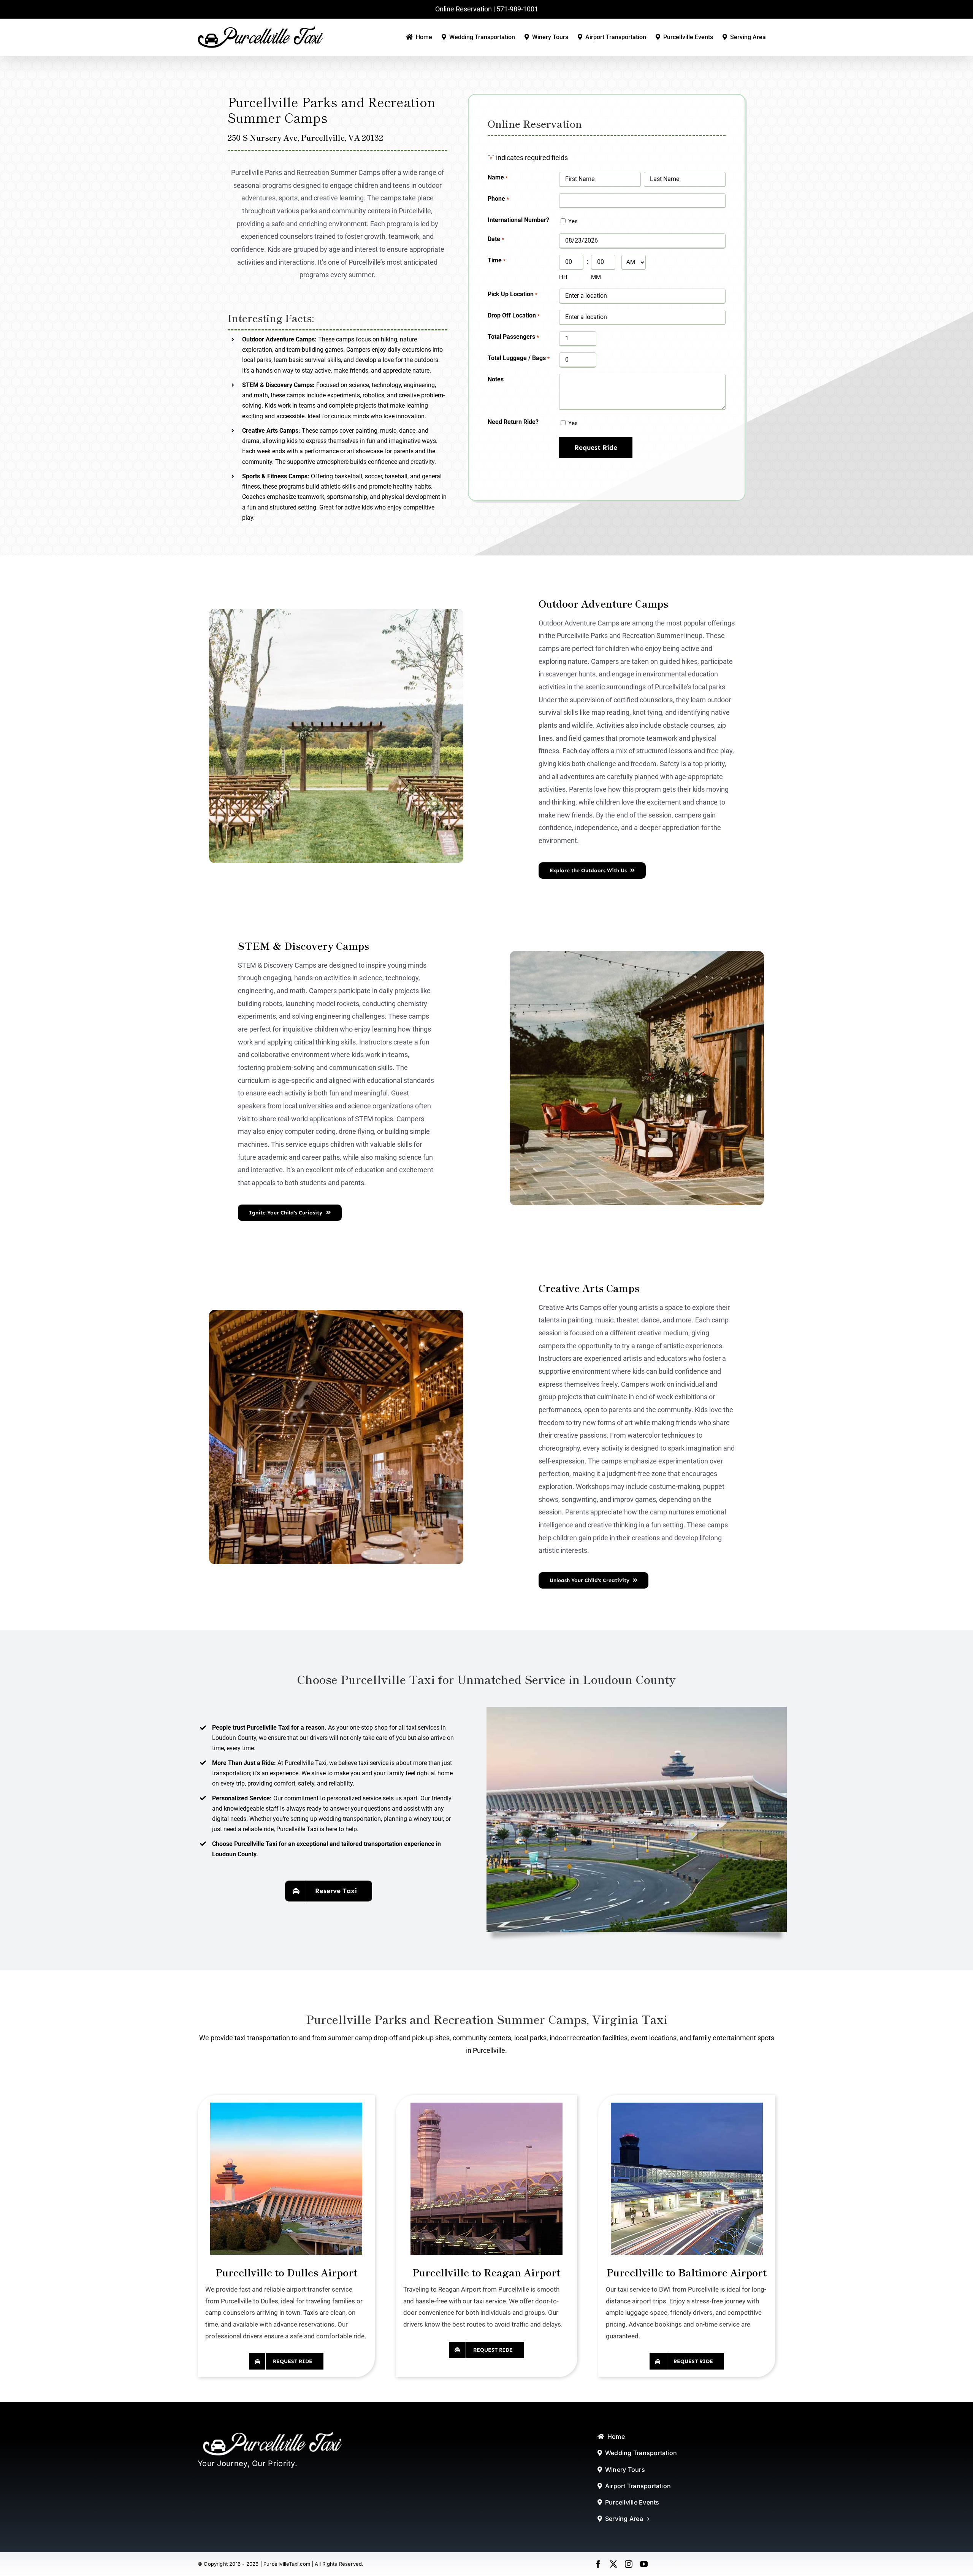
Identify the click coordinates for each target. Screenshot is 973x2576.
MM (596, 277)
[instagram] (629, 2564)
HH (563, 277)
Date (496, 239)
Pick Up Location (512, 294)
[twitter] (613, 2564)
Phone (498, 199)
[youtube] (644, 2564)
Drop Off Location (513, 315)
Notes (496, 379)
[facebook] (598, 2564)
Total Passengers (513, 337)
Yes (573, 221)
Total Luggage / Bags (518, 358)
